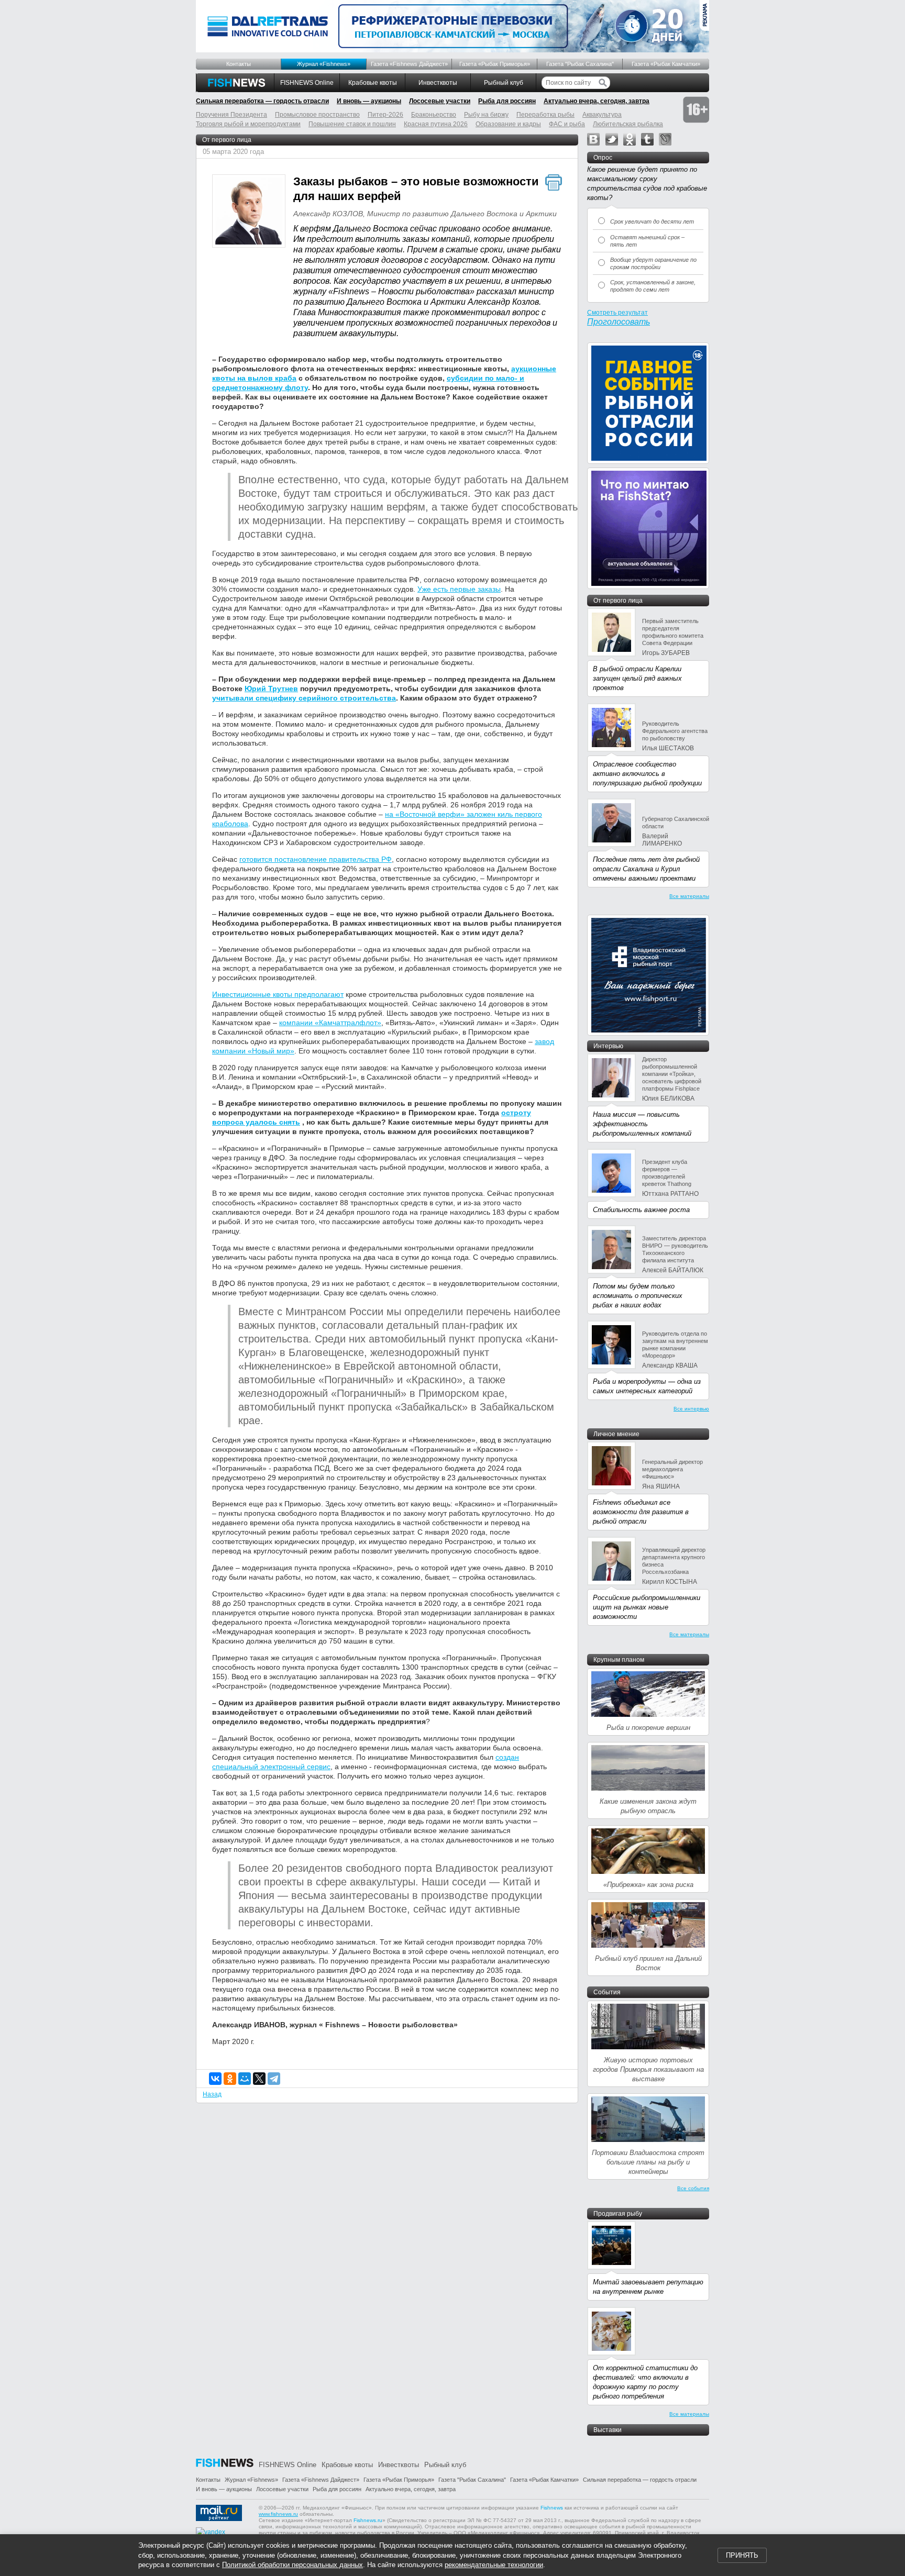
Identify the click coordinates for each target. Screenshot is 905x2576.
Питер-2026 (385, 115)
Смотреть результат (617, 313)
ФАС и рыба (567, 124)
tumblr (647, 139)
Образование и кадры (508, 124)
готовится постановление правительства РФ (316, 859)
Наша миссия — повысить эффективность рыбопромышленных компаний (642, 1124)
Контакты (239, 64)
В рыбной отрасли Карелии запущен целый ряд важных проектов (637, 678)
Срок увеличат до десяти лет (652, 221)
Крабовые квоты (373, 83)
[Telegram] (274, 2079)
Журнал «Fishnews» (324, 64)
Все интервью (691, 1409)
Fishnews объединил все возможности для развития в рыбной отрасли (641, 1512)
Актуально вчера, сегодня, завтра (597, 101)
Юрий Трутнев (271, 689)
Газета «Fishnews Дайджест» (409, 64)
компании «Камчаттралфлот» (330, 1023)
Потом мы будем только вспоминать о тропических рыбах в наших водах (638, 1296)
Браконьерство (434, 115)
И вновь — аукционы (369, 101)
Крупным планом (619, 1660)
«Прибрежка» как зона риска (648, 1885)
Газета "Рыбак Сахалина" (580, 64)
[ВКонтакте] (215, 2079)
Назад (212, 2094)
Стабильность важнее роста (641, 1210)
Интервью (608, 1046)
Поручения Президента (231, 115)
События (607, 1992)
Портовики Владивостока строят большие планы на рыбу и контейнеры (648, 2162)
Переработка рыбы (545, 115)
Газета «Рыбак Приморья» (495, 64)
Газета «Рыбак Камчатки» (666, 64)
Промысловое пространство (317, 115)
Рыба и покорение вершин (648, 1728)
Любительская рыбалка (628, 124)
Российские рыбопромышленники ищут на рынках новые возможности (647, 1607)
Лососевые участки (440, 101)
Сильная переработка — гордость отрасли (262, 101)
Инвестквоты (438, 83)
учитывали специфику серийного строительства (304, 698)
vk (593, 139)
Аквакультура (602, 115)
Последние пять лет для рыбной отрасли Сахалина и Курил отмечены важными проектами (646, 869)
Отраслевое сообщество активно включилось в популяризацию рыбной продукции (647, 774)
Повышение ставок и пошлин (352, 124)
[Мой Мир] (245, 2079)
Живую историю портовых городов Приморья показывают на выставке (648, 2069)
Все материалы (689, 896)
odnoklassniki (630, 139)
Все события (693, 2188)
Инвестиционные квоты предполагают (278, 994)
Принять (742, 2555)
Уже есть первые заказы (459, 589)
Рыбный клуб (504, 83)
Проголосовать (619, 322)
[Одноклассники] (230, 2079)
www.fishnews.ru (278, 2514)
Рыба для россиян (507, 101)
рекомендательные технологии (494, 2565)
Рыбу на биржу (486, 115)
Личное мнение (616, 1434)
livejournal (665, 139)
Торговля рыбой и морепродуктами (248, 124)
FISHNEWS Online (307, 83)
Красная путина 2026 (436, 124)
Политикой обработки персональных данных (293, 2565)
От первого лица (227, 140)
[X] (259, 2079)
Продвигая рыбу (618, 2214)
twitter (612, 139)
